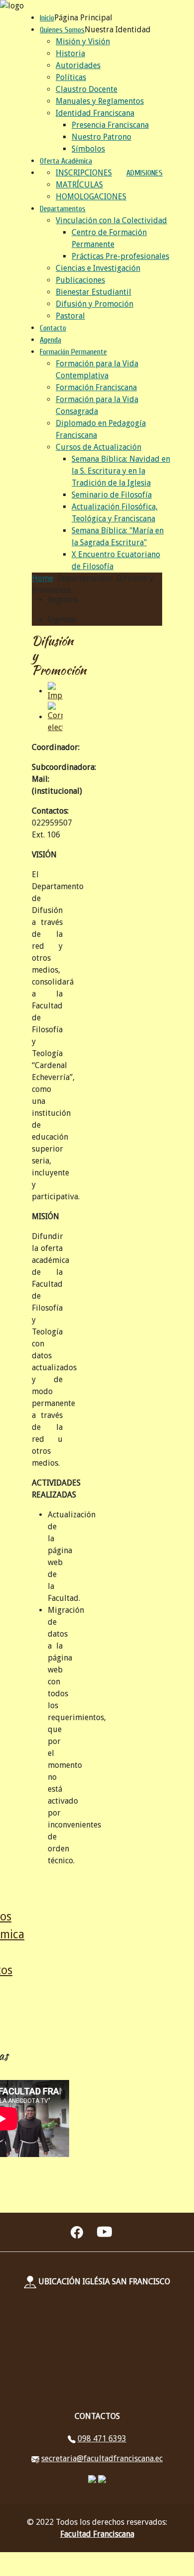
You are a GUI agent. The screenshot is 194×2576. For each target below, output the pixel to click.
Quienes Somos (62, 30)
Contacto (53, 328)
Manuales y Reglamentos (100, 101)
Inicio (47, 18)
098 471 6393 (102, 2439)
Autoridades (78, 65)
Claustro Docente (87, 89)
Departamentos (63, 209)
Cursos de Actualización (98, 447)
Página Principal (83, 18)
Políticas (71, 77)
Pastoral (70, 316)
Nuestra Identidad (118, 30)
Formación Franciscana (96, 387)
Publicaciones (80, 280)
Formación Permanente (73, 352)
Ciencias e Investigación (98, 268)
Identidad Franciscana (95, 113)
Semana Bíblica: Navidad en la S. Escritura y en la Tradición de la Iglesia (121, 471)
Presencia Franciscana (110, 125)
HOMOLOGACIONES (91, 197)
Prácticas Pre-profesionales (120, 256)
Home (43, 578)
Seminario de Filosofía (112, 495)
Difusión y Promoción (95, 304)
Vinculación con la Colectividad (111, 220)
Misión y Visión (83, 42)
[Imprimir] (55, 691)
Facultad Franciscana (97, 2534)
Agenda (50, 340)
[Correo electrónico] (55, 717)
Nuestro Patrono (101, 137)
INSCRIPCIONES (84, 173)
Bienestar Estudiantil (94, 292)
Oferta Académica (66, 161)
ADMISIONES (145, 173)
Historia (70, 53)
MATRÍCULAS (79, 185)
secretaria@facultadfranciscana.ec (102, 2458)
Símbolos (88, 149)
